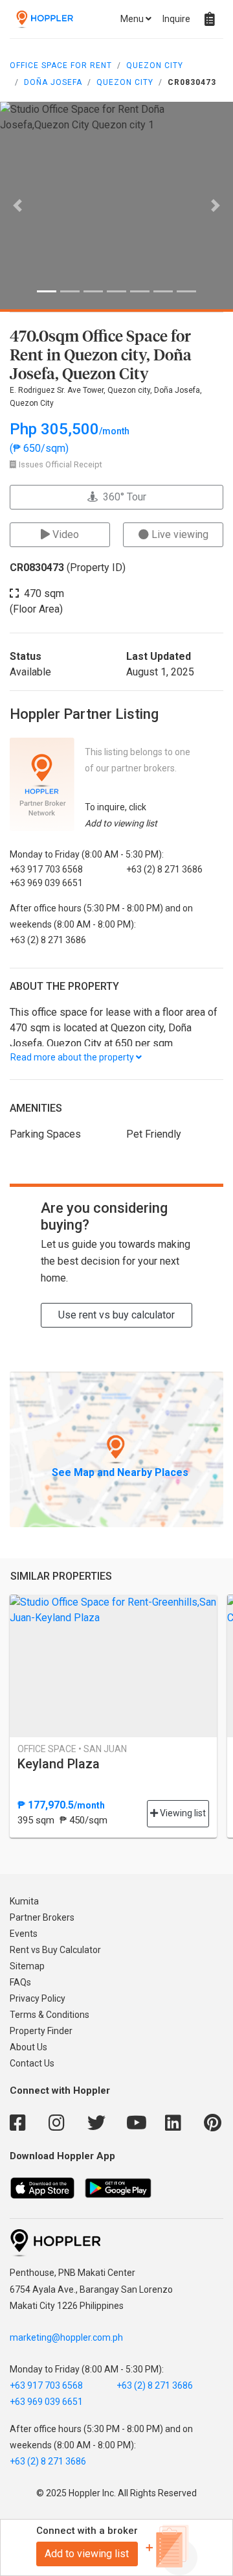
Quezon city (125, 82)
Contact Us (32, 2063)
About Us (28, 2047)
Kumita (24, 1901)
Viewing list (182, 1813)
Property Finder (41, 2031)
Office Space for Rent (61, 65)
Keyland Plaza (59, 1764)
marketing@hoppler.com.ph (66, 2337)
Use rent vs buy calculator (116, 1315)
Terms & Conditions (50, 2015)
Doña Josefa (53, 82)
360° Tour (122, 497)
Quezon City (155, 65)
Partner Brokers (42, 1917)
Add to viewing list (87, 2554)
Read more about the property (73, 1057)
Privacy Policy (38, 1998)
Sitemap (27, 1966)
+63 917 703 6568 (46, 2385)
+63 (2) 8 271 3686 (155, 2385)
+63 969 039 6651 (46, 2402)
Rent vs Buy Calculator (55, 1950)
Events (24, 1934)
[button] (17, 205)
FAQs (20, 1982)
